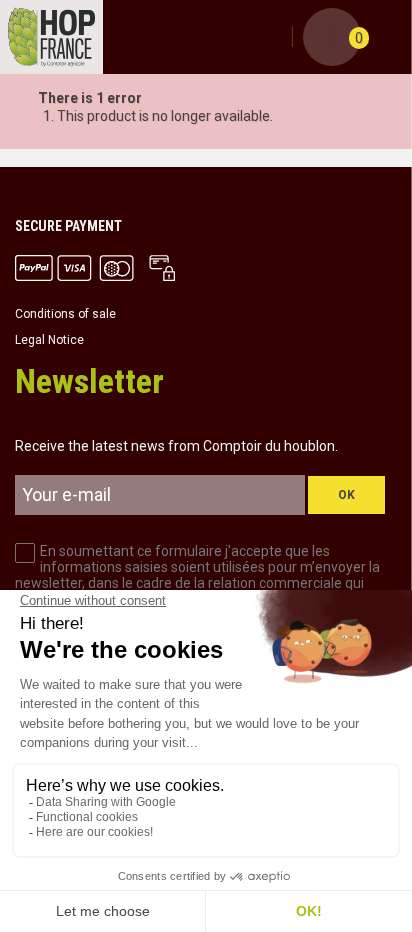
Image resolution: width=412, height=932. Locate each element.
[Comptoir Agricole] (51, 37)
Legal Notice (49, 340)
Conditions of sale (65, 314)
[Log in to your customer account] (274, 38)
